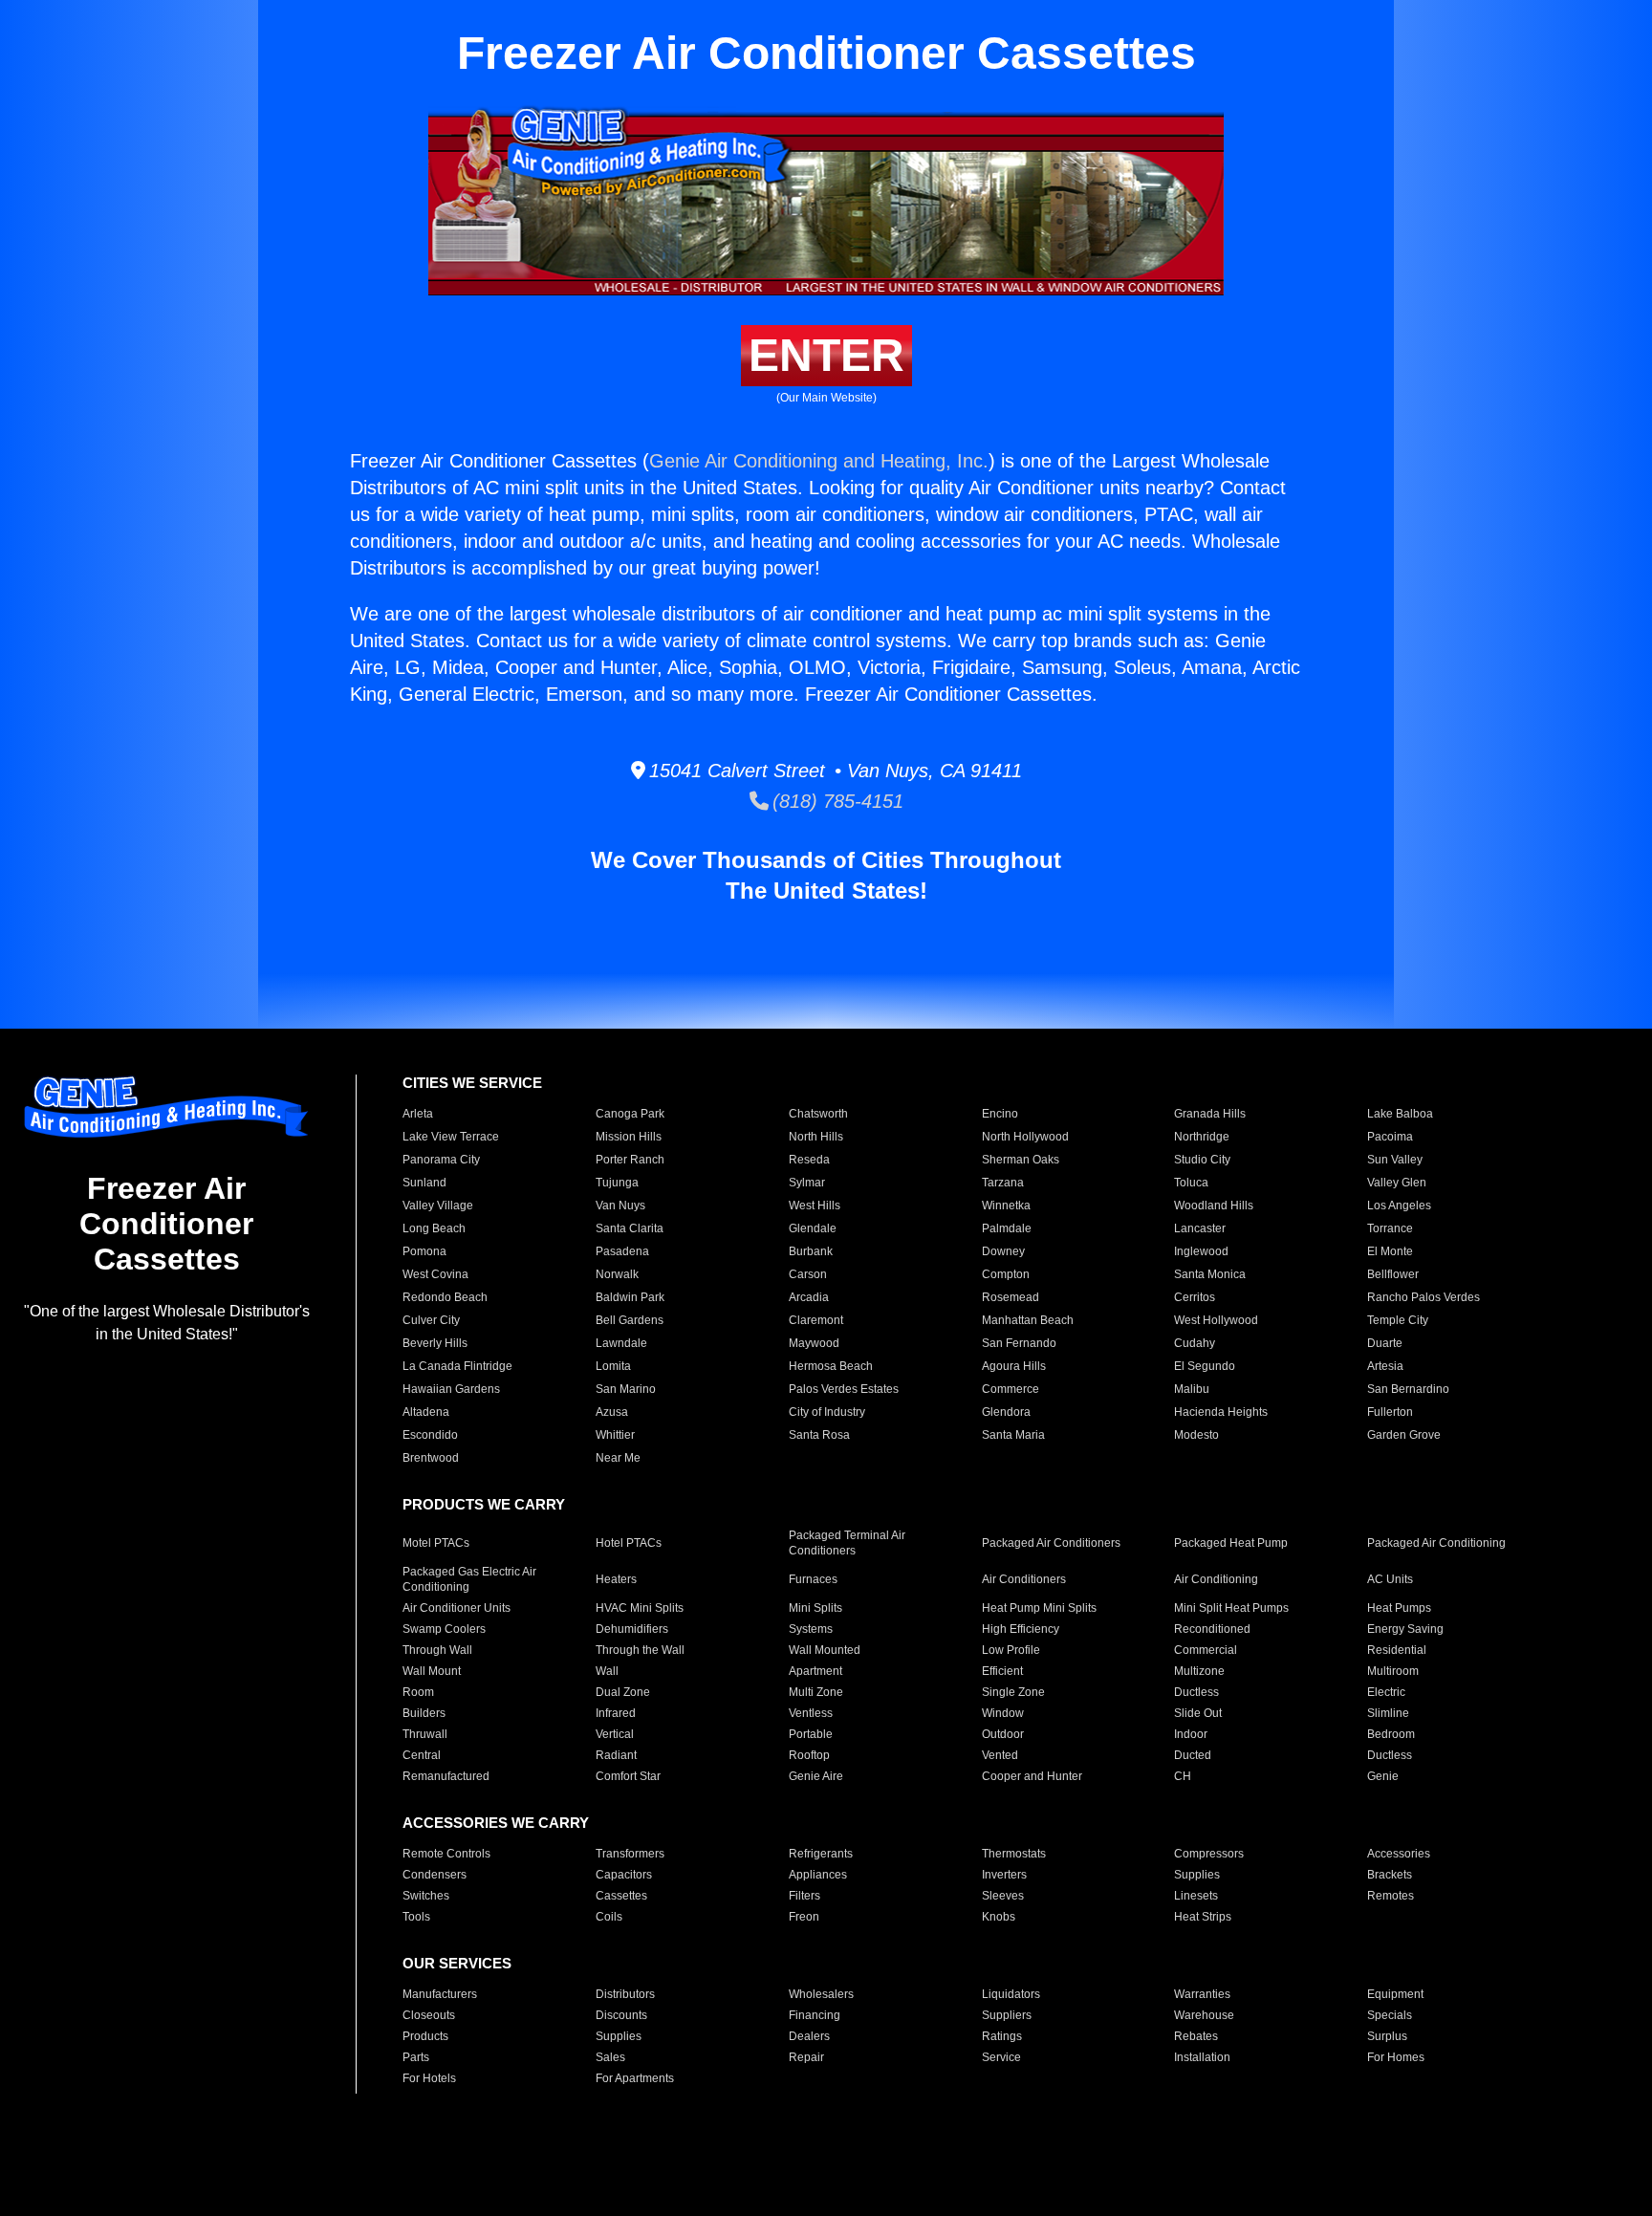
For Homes (1396, 2057)
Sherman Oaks (1021, 1160)
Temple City (1398, 1320)
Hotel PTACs (629, 1543)
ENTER (826, 355)
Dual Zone (623, 1692)
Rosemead (1011, 1297)
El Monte (1390, 1251)
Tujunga (617, 1183)
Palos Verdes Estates (844, 1389)
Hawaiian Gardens (451, 1389)
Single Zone (1013, 1692)
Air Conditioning (1216, 1579)
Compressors (1209, 1854)
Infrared (616, 1713)
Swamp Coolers (444, 1629)
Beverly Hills (435, 1343)
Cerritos (1195, 1297)
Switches (426, 1896)
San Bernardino (1408, 1389)
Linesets (1196, 1896)
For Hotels (429, 2078)
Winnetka (1006, 1206)
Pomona (424, 1251)
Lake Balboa (1400, 1114)
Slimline (1388, 1713)
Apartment (815, 1671)
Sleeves (1003, 1896)
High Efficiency (1021, 1629)
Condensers (435, 1875)
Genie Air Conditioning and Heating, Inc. (819, 461)
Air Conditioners (1024, 1579)
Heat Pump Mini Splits (1039, 1608)
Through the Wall (640, 1650)
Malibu (1192, 1389)
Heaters (616, 1579)
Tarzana (1003, 1183)
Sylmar (807, 1183)
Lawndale (621, 1343)
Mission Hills (629, 1137)
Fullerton (1390, 1412)
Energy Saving (1405, 1629)
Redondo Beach (445, 1297)
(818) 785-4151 (836, 801)
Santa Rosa (819, 1435)
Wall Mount (432, 1671)
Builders (424, 1713)
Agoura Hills (1014, 1366)
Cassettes (621, 1896)
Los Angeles (1399, 1206)
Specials (1390, 2015)
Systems (811, 1629)
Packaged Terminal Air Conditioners (847, 1543)
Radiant (616, 1755)
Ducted (1193, 1755)
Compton (1006, 1274)
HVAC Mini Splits (640, 1608)
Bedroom (1391, 1734)
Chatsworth (818, 1114)
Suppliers (1007, 2015)
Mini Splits (815, 1608)
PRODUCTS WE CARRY (484, 1504)
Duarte (1385, 1343)
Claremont (816, 1320)
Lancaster (1200, 1228)
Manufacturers (440, 1994)
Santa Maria (1013, 1435)
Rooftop (809, 1755)
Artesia (1385, 1366)
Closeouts (429, 2015)
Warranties (1202, 1994)
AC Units (1390, 1579)
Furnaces (813, 1579)
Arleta (418, 1114)
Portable (811, 1734)
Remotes (1391, 1896)
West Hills (815, 1206)
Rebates (1196, 2036)
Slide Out (1198, 1713)
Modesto (1196, 1435)
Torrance (1390, 1228)
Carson (808, 1274)
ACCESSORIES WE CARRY (496, 1823)
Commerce (1011, 1389)
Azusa (612, 1412)
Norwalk (617, 1274)
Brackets (1390, 1875)
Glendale (813, 1228)
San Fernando (1019, 1343)
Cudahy (1195, 1343)
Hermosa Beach (831, 1366)
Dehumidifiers (632, 1629)
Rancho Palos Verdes (1424, 1297)
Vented (1000, 1755)
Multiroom (1393, 1671)
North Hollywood (1025, 1137)
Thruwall (425, 1734)
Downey (1003, 1251)
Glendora (1006, 1412)
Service (1001, 2057)
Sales (610, 2057)
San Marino (626, 1389)
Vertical (615, 1734)
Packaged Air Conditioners (1051, 1543)
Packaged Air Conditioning (1436, 1543)
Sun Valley (1395, 1160)
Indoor (1191, 1734)
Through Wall (437, 1650)
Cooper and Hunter (1032, 1776)
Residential (1397, 1650)
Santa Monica (1210, 1274)
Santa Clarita (630, 1228)
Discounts (621, 2015)
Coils (609, 1917)
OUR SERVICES (457, 1963)
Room (418, 1692)
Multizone (1199, 1671)
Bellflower (1393, 1274)
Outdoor (1003, 1734)
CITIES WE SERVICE (472, 1083)
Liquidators (1011, 1994)
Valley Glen (1397, 1183)
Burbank (811, 1251)
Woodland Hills (1214, 1206)
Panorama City (441, 1160)
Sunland (424, 1183)
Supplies (1197, 1875)
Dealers (809, 2036)
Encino (1000, 1114)
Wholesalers (821, 1994)
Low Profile (1011, 1650)
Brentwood (431, 1458)
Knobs (999, 1917)
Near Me (618, 1458)
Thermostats (1014, 1854)
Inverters (1004, 1875)
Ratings (1002, 2036)
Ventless (811, 1713)
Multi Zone (816, 1692)
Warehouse (1204, 2015)
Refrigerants (821, 1854)
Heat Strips (1203, 1917)
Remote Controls (446, 1854)
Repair (806, 2057)
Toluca (1191, 1183)
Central (422, 1755)
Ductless (1196, 1692)
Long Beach (434, 1228)
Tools (416, 1917)
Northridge (1202, 1137)
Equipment (1395, 1994)
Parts (416, 2057)
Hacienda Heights (1221, 1412)
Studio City (1202, 1160)
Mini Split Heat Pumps (1231, 1608)
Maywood (814, 1343)
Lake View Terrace (451, 1137)
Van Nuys (620, 1206)
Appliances (818, 1875)
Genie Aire (816, 1776)
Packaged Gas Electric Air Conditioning (469, 1579)
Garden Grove (1404, 1435)
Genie (1383, 1776)
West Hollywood (1216, 1320)
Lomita (613, 1366)
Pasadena (622, 1251)
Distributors (625, 1994)
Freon (804, 1917)
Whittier (615, 1435)
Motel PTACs (436, 1543)
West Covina (435, 1274)
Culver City (431, 1320)
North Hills (816, 1137)
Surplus (1387, 2036)
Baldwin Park (630, 1297)
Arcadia (809, 1297)
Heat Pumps (1399, 1608)
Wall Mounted (825, 1650)
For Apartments (635, 2078)
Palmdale (1007, 1228)
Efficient (1002, 1671)
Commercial (1206, 1650)
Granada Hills (1210, 1114)
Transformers (630, 1854)
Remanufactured (446, 1776)
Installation (1202, 2057)
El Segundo (1205, 1366)
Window (1003, 1713)
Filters (804, 1896)
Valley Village (438, 1206)
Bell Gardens (630, 1320)
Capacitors (624, 1875)
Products (425, 2036)
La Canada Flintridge (457, 1366)
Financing (815, 2015)
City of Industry (827, 1412)
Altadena (426, 1412)
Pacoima (1390, 1137)
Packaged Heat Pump (1231, 1543)
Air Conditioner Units (456, 1608)
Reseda (809, 1160)
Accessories (1399, 1854)
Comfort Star (628, 1776)
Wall (607, 1671)
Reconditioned (1212, 1629)
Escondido (430, 1435)
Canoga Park (630, 1114)
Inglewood (1201, 1251)
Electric (1386, 1692)
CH (1183, 1776)
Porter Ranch (630, 1160)
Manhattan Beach (1028, 1320)
